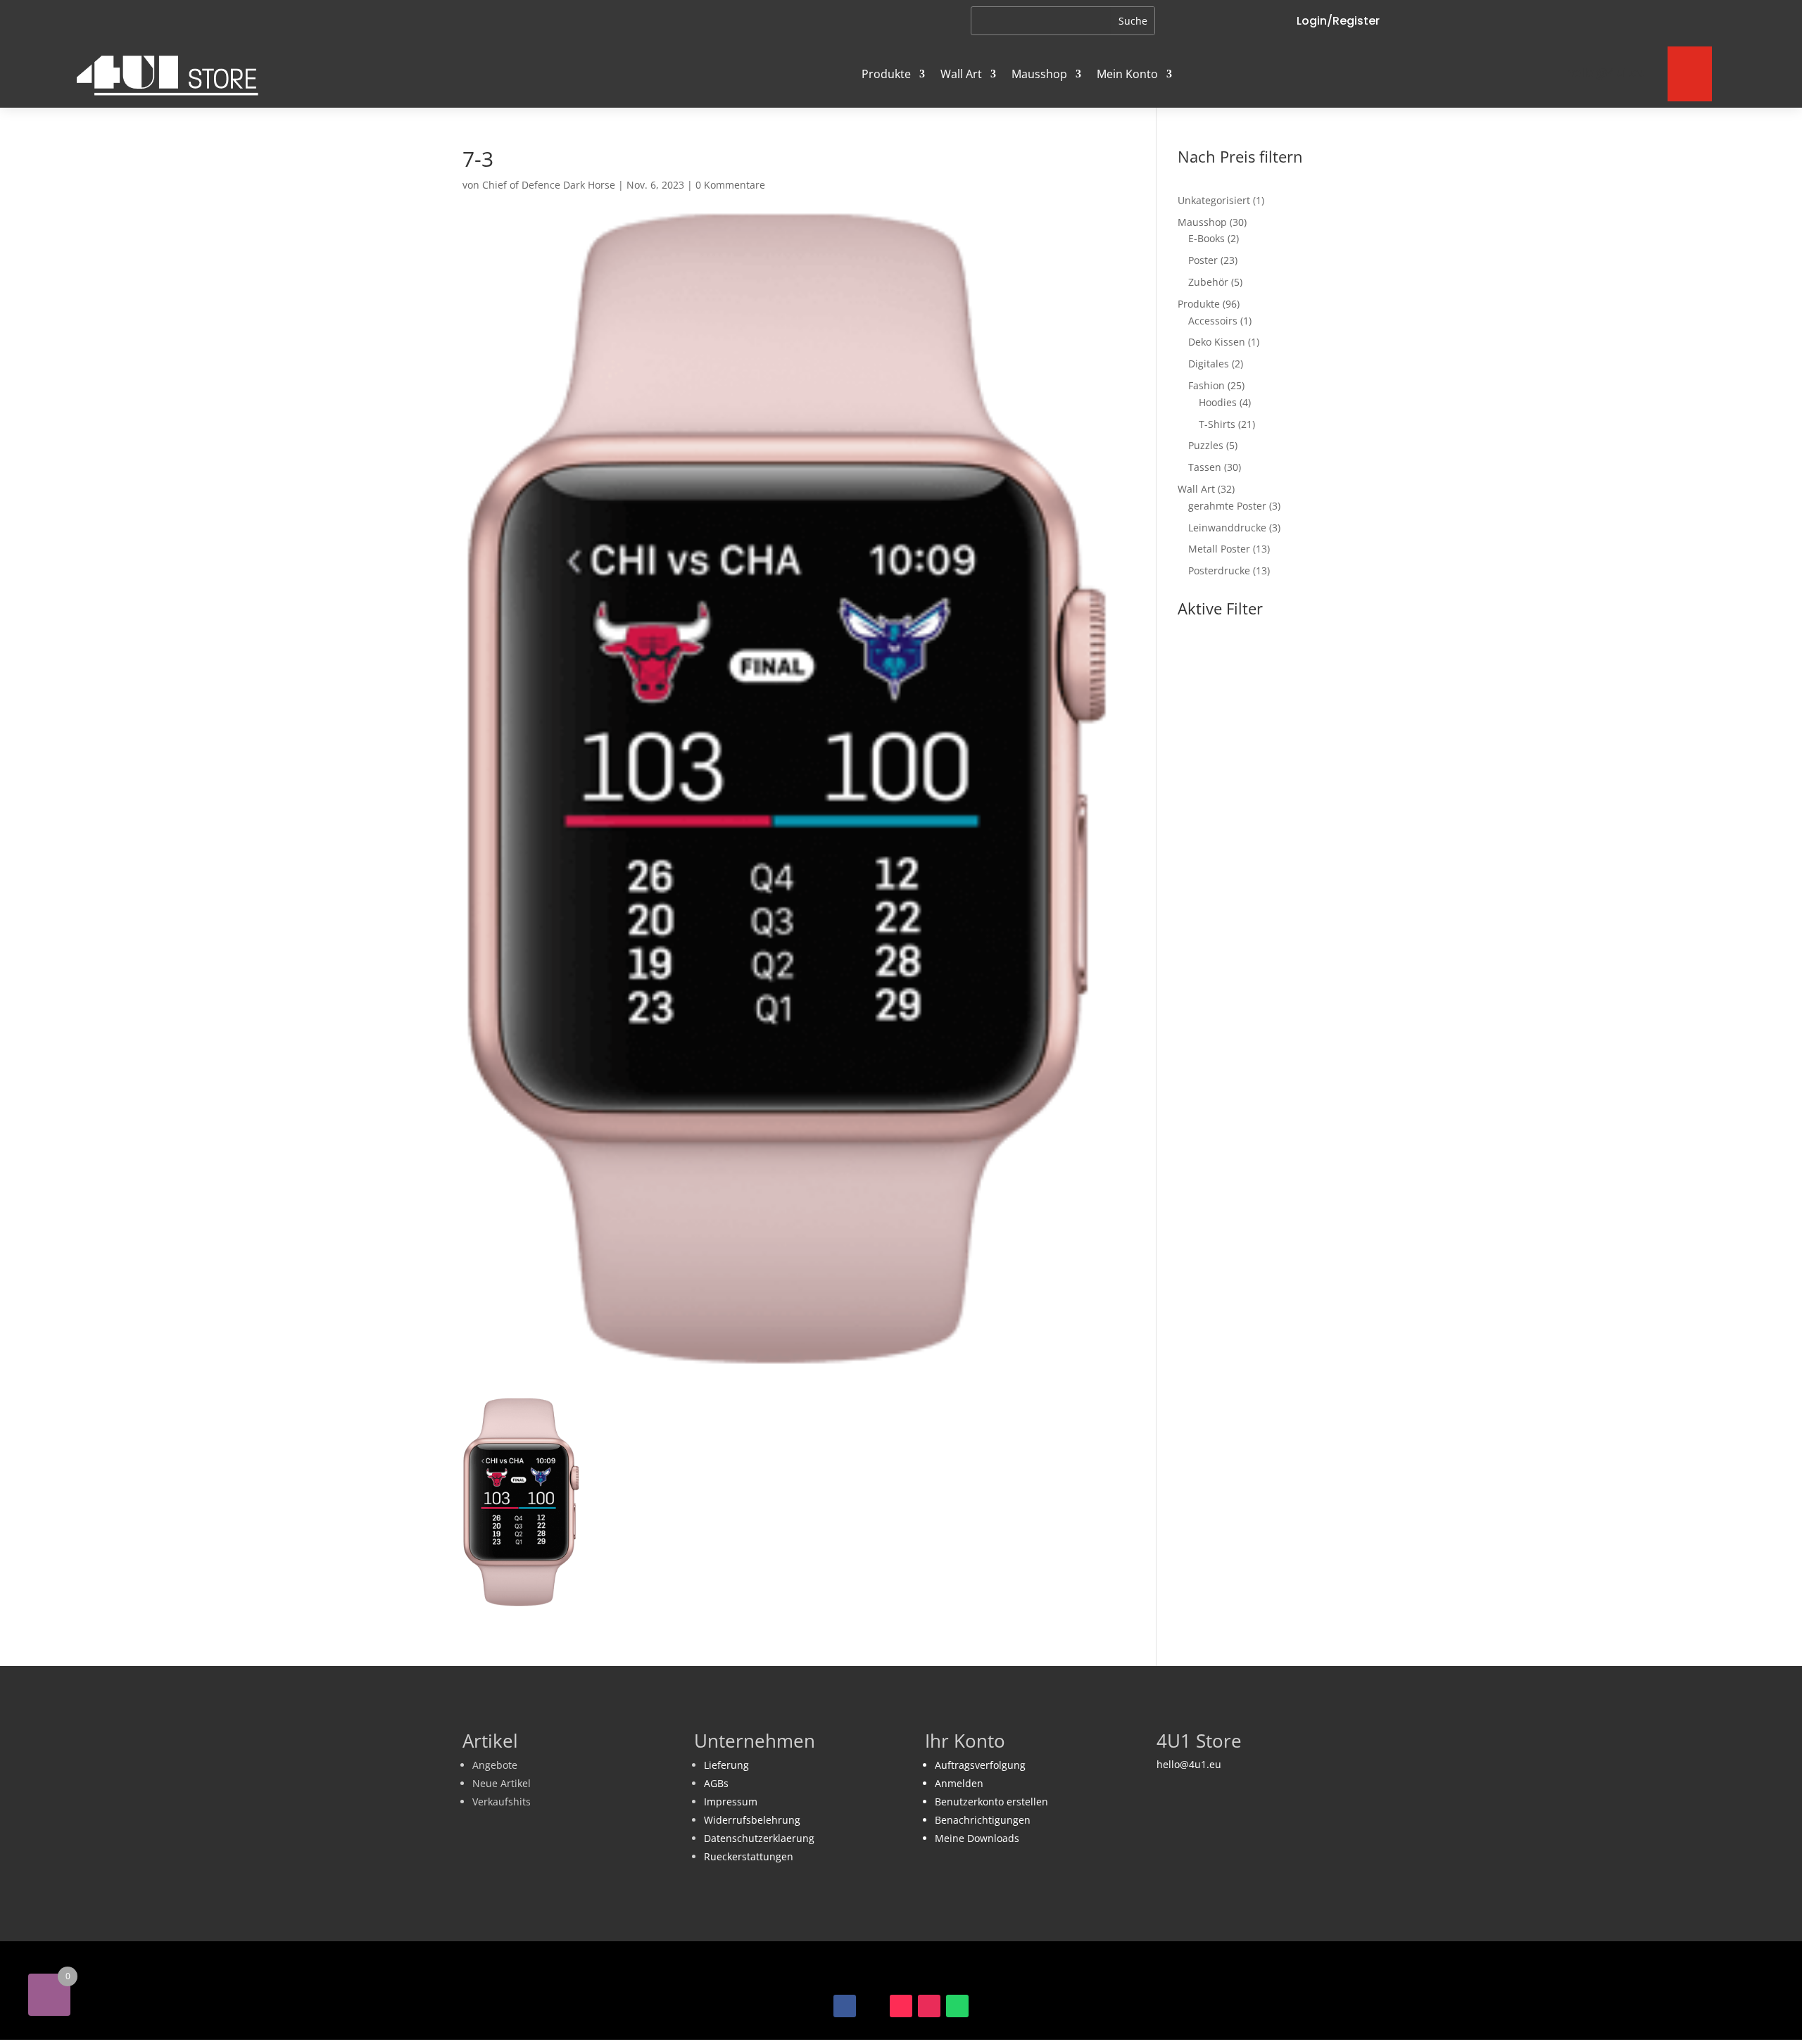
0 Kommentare (730, 185)
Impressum (731, 1802)
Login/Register (1338, 21)
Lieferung (726, 1765)
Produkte (886, 74)
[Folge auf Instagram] (929, 2006)
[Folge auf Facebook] (845, 2006)
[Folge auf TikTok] (901, 2006)
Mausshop (1039, 74)
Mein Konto (1127, 74)
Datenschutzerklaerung (759, 1838)
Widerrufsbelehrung (752, 1820)
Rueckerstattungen (749, 1856)
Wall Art (961, 74)
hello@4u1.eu (1189, 1764)
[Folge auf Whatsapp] (957, 2006)
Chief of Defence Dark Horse (549, 185)
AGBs (716, 1783)
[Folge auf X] (873, 2006)
